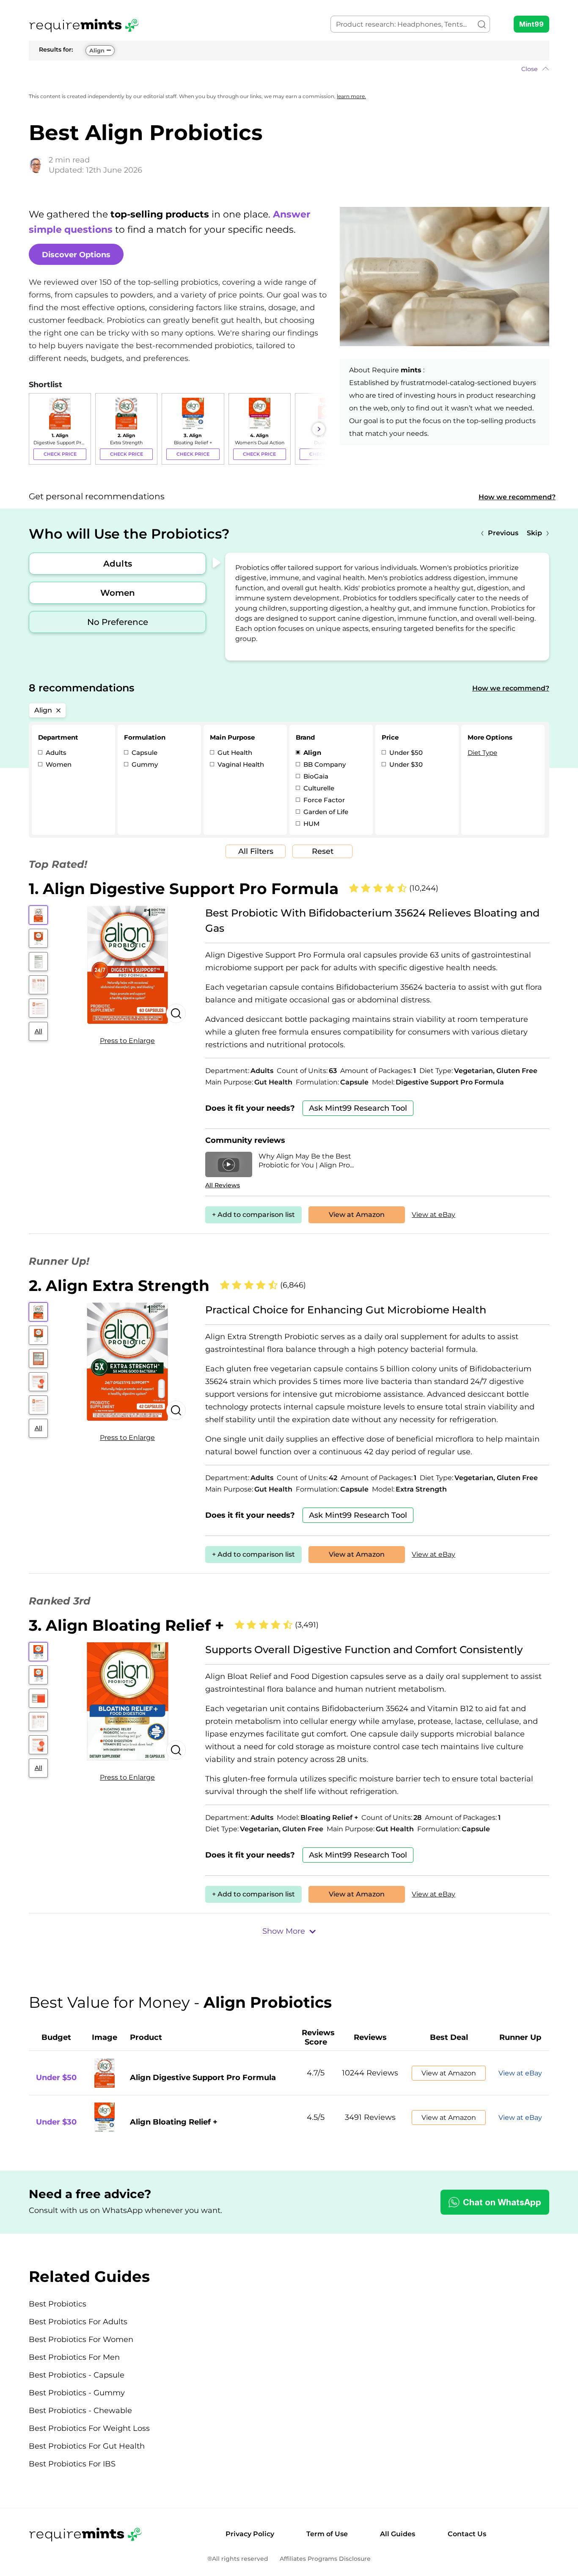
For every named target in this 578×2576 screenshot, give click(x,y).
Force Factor (323, 800)
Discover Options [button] (76, 255)
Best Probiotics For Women (81, 2339)
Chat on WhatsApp (502, 2202)
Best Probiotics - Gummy (77, 2393)
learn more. (351, 96)
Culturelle (318, 788)
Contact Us (467, 2534)
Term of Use (327, 2534)
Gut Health (234, 753)
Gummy (144, 764)
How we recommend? (517, 497)
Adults (118, 564)
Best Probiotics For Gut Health (87, 2446)
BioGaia (315, 776)
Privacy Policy (250, 2534)
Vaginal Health (240, 764)
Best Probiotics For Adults (78, 2322)
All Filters (256, 851)
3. (127, 1625)
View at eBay (433, 1215)
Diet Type (482, 753)
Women (118, 593)
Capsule (144, 753)
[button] (289, 69)
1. (184, 889)
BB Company (324, 764)
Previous (503, 533)
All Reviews (223, 1185)
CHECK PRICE (60, 454)
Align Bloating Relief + (174, 2122)
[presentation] (37, 429)
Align (97, 50)
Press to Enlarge (127, 1041)
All (39, 1031)
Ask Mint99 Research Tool (358, 1108)
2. (119, 1285)
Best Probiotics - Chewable (80, 2411)
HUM (311, 824)
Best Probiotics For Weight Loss (89, 2428)
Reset (323, 851)
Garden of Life (325, 812)
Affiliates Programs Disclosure (325, 2559)
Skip (534, 533)
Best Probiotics (58, 2304)
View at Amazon (357, 1215)
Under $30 (405, 764)
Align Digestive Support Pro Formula (203, 2078)
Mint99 (531, 24)
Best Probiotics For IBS (72, 2464)
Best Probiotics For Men (74, 2357)
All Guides (398, 2534)
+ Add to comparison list (253, 1215)
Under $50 (405, 753)
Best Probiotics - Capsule (77, 2375)
